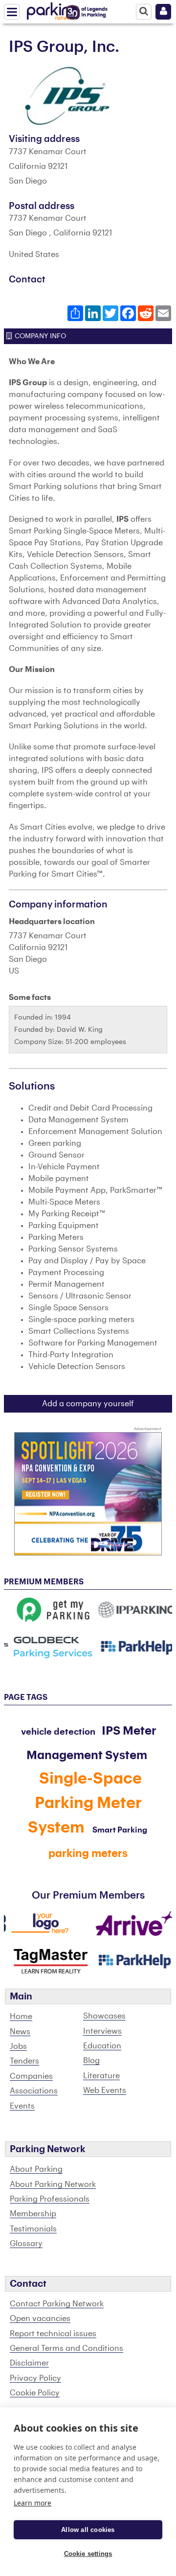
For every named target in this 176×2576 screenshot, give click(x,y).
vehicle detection (58, 1732)
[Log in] (163, 12)
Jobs (18, 2046)
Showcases (104, 2016)
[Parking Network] (53, 9)
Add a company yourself (88, 1404)
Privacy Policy (35, 2378)
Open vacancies (40, 2319)
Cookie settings (88, 2554)
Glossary (26, 2244)
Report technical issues (53, 2334)
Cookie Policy (35, 2393)
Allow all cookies (88, 2530)
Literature (101, 2076)
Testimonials (33, 2229)
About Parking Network (53, 2184)
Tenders (24, 2061)
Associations (34, 2091)
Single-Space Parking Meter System (85, 1803)
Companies (31, 2076)
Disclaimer (29, 2363)
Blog (91, 2061)
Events (22, 2106)
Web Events (105, 2090)
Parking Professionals (50, 2199)
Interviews (102, 2031)
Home (21, 2017)
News (20, 2032)
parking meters (88, 1854)
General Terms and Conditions (66, 2348)
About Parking (36, 2169)
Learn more (33, 2503)
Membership (33, 2214)
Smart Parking (120, 1830)
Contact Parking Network (57, 2304)
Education (102, 2046)
